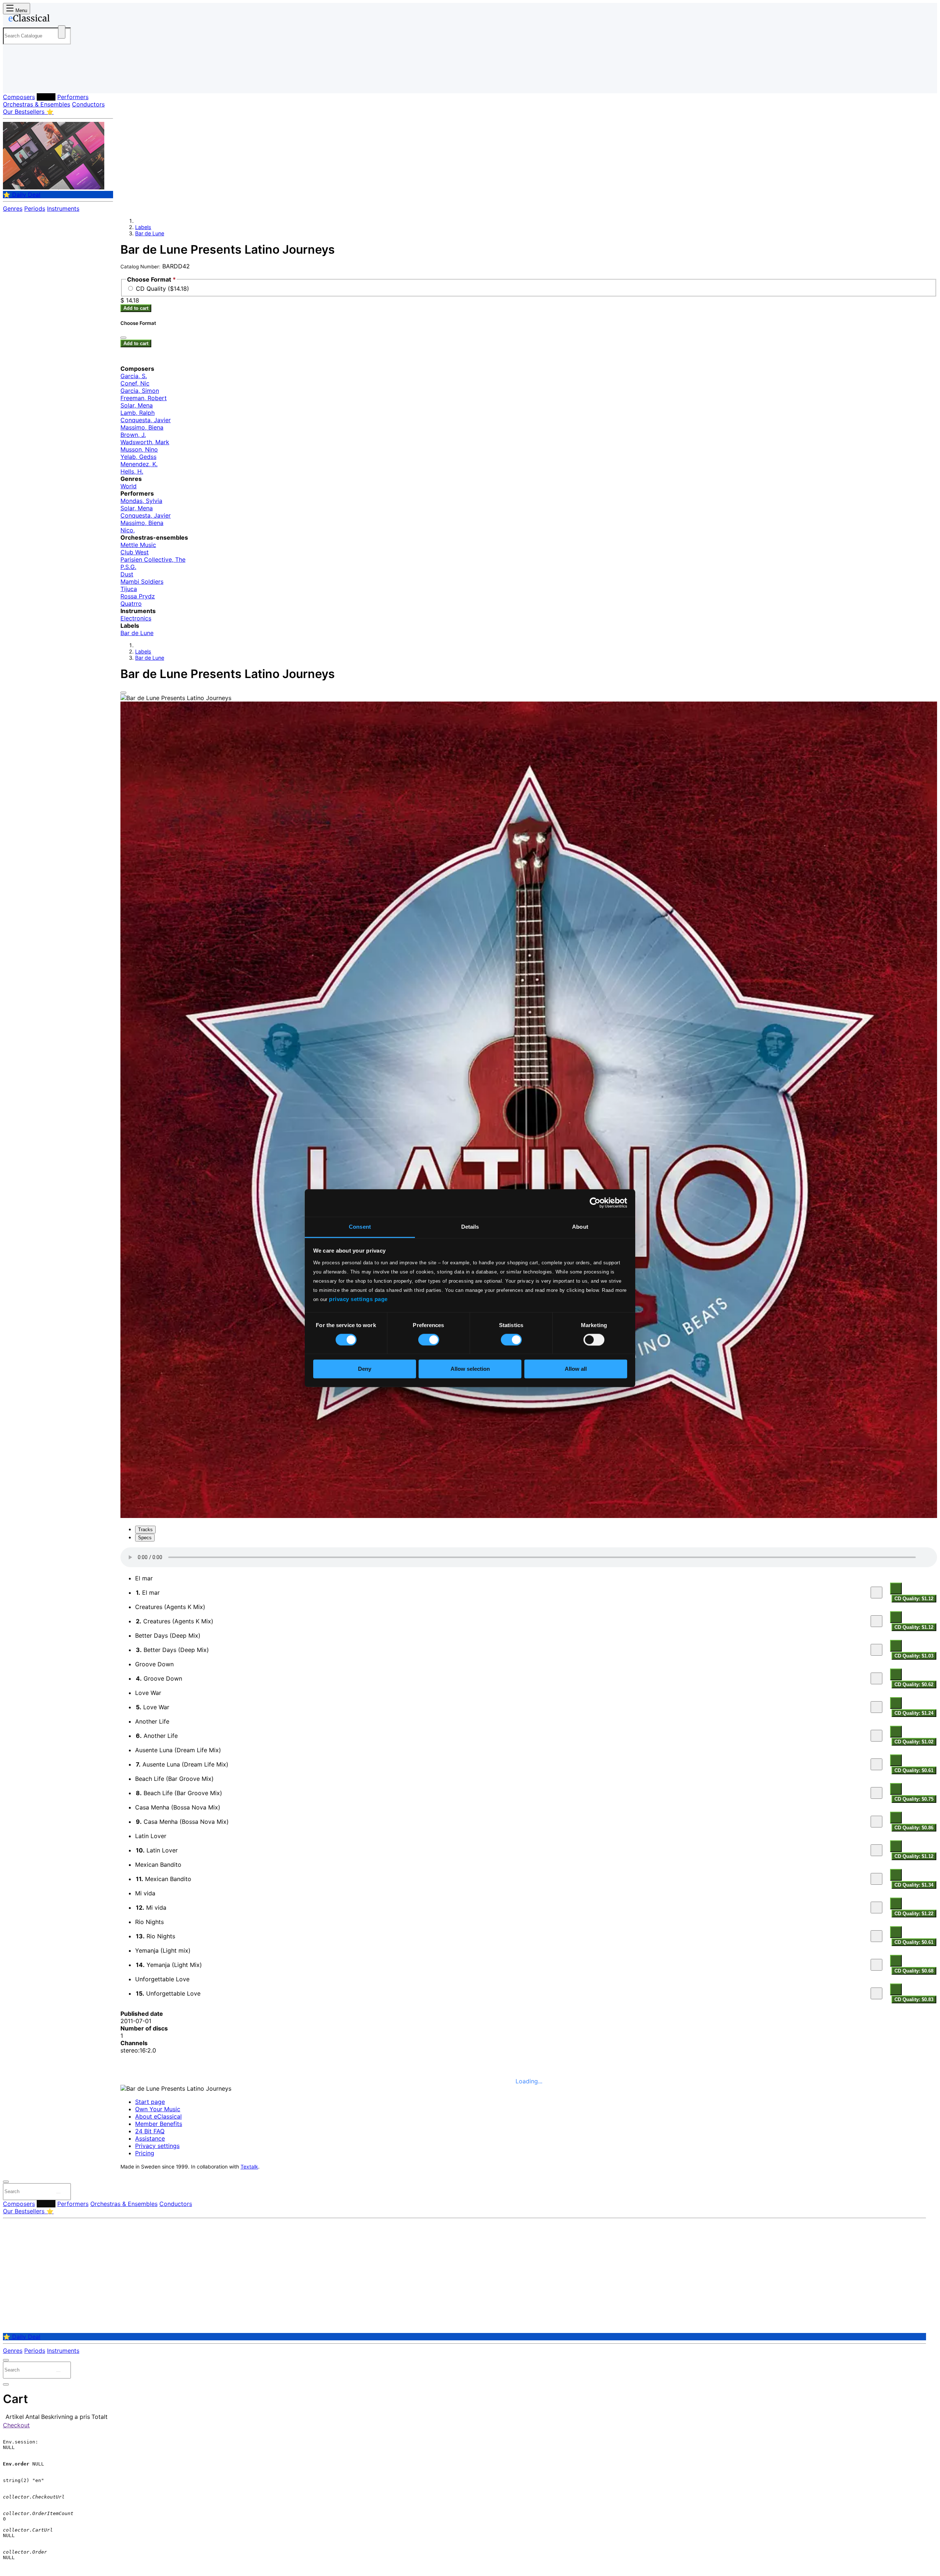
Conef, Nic (135, 383)
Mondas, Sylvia (141, 501)
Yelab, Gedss (138, 457)
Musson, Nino (139, 449)
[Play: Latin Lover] (876, 1850)
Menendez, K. (139, 464)
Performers (73, 97)
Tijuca (129, 589)
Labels (46, 97)
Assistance (150, 2138)
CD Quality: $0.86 (914, 1828)
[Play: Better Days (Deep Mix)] (876, 1650)
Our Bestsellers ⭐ (28, 112)
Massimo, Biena (142, 427)
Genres (13, 209)
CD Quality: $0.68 (914, 1971)
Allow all (576, 1369)
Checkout (16, 2425)
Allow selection (470, 1369)
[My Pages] (16, 82)
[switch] (429, 1340)
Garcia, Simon (140, 391)
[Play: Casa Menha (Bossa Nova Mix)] (876, 1822)
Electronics (136, 618)
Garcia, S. (134, 376)
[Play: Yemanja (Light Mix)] (876, 1965)
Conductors (88, 104)
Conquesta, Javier (146, 420)
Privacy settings (157, 2146)
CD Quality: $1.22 (914, 1914)
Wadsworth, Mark (145, 442)
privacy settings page (358, 1299)
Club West (135, 552)
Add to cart (136, 308)
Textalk (249, 2167)
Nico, (128, 530)
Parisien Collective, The (153, 559)
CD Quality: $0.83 (914, 1999)
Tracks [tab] (145, 1530)
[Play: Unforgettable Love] (876, 1993)
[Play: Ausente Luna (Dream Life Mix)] (876, 1764)
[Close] (123, 693)
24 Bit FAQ (150, 2131)
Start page (150, 2102)
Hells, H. (132, 471)
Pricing (145, 2153)
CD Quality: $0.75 (914, 1799)
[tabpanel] (529, 1776)
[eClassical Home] (62, 19)
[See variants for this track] (896, 1588)
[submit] (58, 2193)
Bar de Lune (150, 233)
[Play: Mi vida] (876, 1907)
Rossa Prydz (138, 596)
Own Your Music (158, 2109)
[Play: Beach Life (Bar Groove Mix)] (876, 1793)
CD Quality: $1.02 (914, 1742)
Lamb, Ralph (138, 413)
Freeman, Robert (144, 398)
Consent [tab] (360, 1227)
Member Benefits (159, 2124)
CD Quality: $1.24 (914, 1713)
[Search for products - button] (62, 32)
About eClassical (158, 2116)
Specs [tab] (145, 1538)
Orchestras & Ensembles (37, 104)
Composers (19, 97)
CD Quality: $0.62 (914, 1684)
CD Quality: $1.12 (914, 1599)
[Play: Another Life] (876, 1736)
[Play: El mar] (876, 1593)
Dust (127, 574)
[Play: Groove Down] (876, 1678)
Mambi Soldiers (142, 581)
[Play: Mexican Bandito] (876, 1879)
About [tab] (580, 1227)
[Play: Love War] (876, 1707)
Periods (35, 209)
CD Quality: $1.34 (914, 1885)
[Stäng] (123, 338)
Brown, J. (133, 435)
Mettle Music (138, 545)
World (129, 486)
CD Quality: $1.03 (914, 1656)
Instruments (63, 209)
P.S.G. (128, 567)
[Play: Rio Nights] (876, 1936)
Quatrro (131, 604)
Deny (365, 1369)
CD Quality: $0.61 (914, 1770)
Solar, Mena (137, 405)
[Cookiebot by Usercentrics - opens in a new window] (595, 1203)
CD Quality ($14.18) (162, 289)
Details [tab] (470, 1227)
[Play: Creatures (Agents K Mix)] (876, 1621)
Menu (21, 10)
